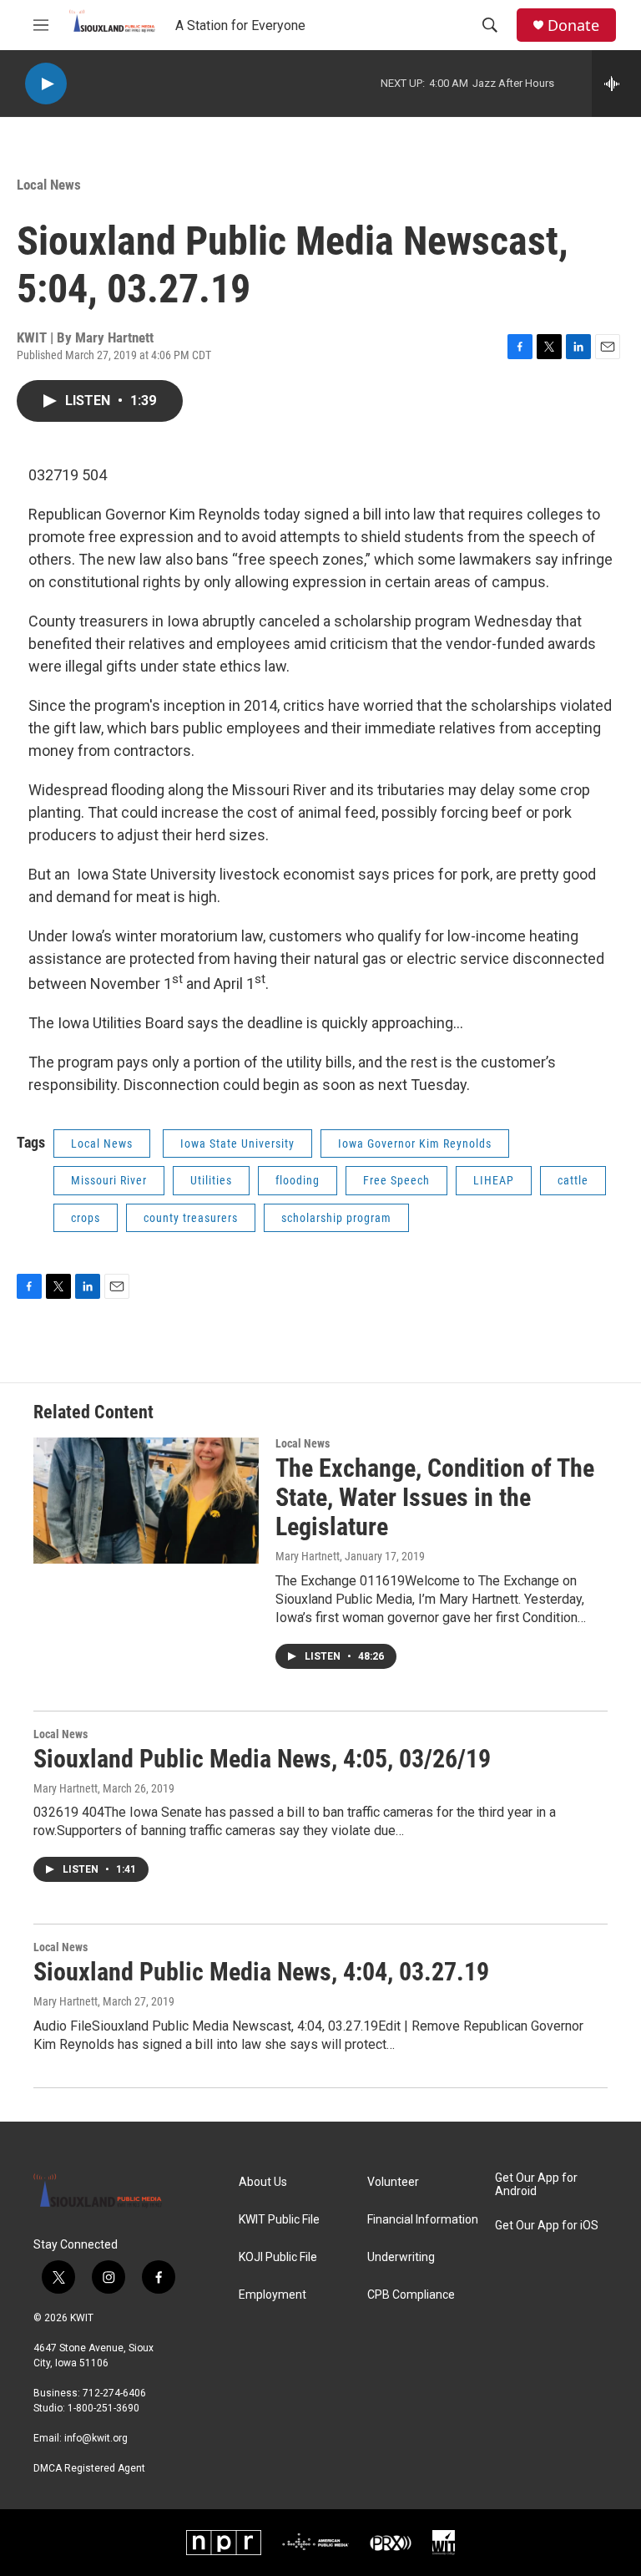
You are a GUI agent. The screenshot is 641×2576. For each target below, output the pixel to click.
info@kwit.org (96, 2438)
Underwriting (401, 2257)
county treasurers (191, 1218)
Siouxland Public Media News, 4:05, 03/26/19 (262, 1759)
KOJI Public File (278, 2257)
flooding (298, 1180)
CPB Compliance (411, 2295)
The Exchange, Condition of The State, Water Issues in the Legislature (435, 1497)
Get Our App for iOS (547, 2226)
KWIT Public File (279, 2220)
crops (86, 1218)
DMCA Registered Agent (89, 2468)
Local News (49, 185)
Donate (573, 25)
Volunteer (393, 2182)
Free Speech (396, 1180)
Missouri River (109, 1180)
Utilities (211, 1180)
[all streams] (616, 84)
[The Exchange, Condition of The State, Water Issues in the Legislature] (146, 1500)
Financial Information (423, 2220)
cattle (573, 1180)
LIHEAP (494, 1180)
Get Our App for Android (536, 2185)
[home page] (103, 2197)
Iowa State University (237, 1143)
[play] (46, 84)
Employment (273, 2295)
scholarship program (336, 1218)
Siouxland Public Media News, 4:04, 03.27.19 (261, 1972)
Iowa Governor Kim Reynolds (415, 1143)
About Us (263, 2182)
